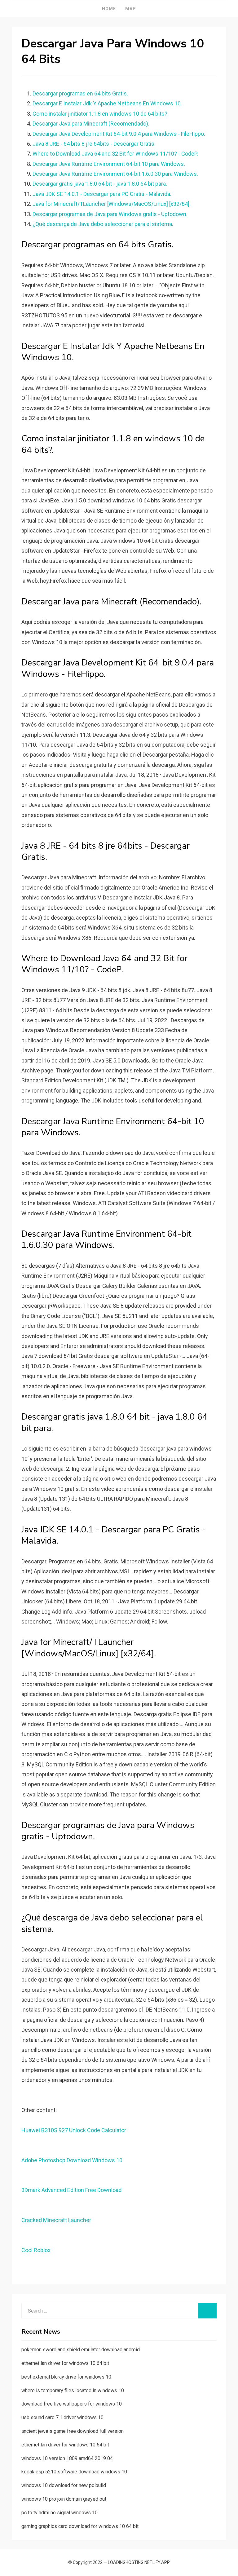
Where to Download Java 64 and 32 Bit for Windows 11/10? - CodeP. (115, 154)
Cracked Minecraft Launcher (56, 2220)
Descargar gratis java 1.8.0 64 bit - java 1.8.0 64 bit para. (100, 184)
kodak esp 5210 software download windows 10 (74, 2472)
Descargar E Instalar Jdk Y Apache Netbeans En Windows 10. (107, 103)
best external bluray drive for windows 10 (66, 2377)
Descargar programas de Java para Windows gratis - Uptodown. (110, 214)
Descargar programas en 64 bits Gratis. (80, 93)
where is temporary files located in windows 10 (73, 2390)
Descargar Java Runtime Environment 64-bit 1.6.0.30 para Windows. (115, 174)
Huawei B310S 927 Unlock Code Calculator (74, 2130)
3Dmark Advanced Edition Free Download (71, 2190)
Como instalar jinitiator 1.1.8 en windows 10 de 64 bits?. (101, 114)
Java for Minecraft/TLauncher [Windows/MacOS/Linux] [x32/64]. (112, 204)
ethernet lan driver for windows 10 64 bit (65, 2363)
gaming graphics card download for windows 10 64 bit (80, 2526)
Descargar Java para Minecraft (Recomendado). (91, 124)
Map (131, 9)
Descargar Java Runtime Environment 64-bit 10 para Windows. (109, 164)
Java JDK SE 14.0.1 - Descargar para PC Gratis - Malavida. (102, 194)
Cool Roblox (36, 2250)
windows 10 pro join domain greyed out (64, 2499)
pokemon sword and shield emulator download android (81, 2350)
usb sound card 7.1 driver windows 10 (62, 2417)
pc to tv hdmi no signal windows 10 (59, 2513)
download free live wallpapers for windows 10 (72, 2404)
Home (109, 9)
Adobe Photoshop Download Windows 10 (72, 2160)
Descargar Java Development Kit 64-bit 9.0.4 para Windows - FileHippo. (119, 134)
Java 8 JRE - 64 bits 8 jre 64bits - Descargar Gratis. (94, 144)
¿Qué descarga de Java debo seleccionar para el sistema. (103, 224)
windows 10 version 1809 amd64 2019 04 (67, 2458)
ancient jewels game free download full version (73, 2431)
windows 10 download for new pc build (64, 2485)
